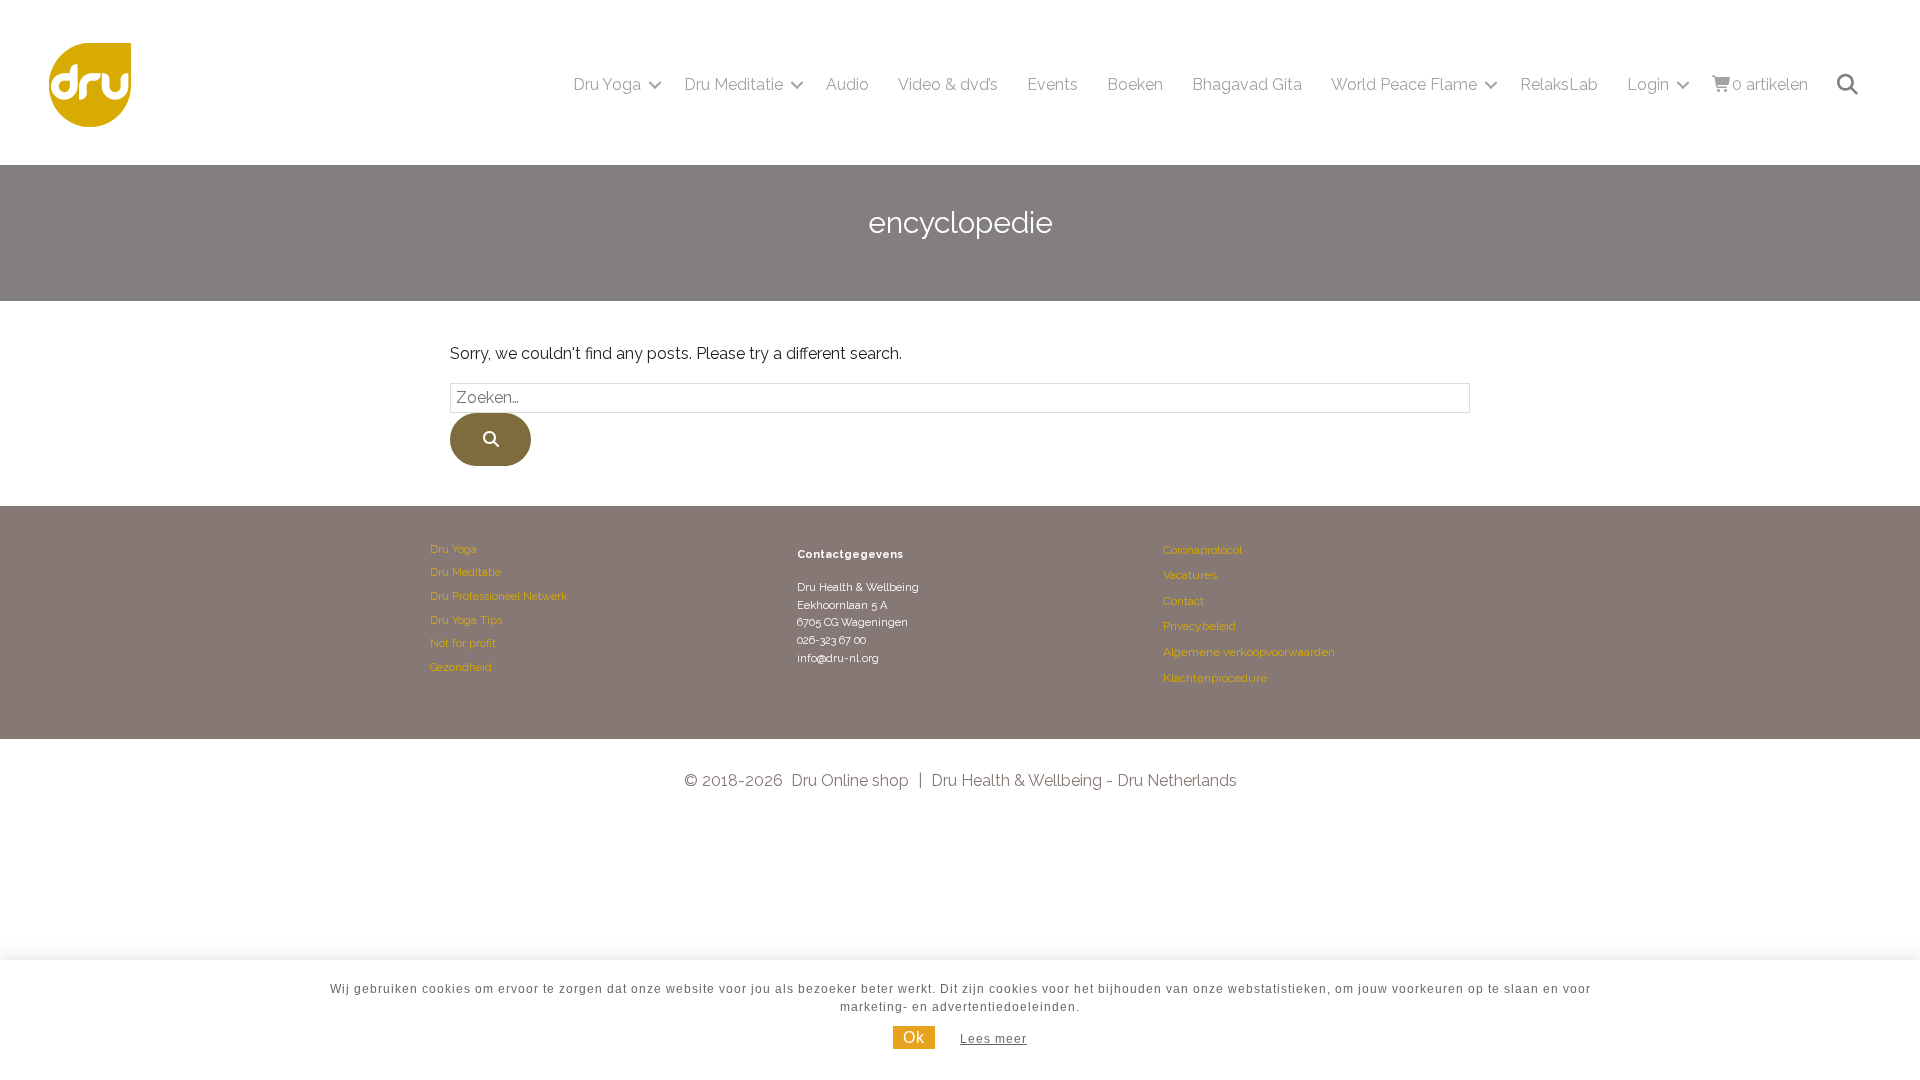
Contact (1183, 601)
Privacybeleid (1199, 626)
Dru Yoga (607, 84)
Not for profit (463, 643)
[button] (655, 85)
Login (1648, 84)
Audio (847, 84)
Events (1052, 84)
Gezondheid (461, 667)
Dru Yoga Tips (466, 620)
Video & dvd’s (948, 84)
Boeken (1135, 84)
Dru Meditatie (733, 84)
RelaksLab (1559, 84)
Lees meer (993, 1039)
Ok (914, 1037)
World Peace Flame (1404, 84)
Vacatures (1190, 575)
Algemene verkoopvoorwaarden (1249, 652)
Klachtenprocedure (1215, 678)
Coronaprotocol (1202, 550)
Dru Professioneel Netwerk (498, 596)
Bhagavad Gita (1247, 84)
